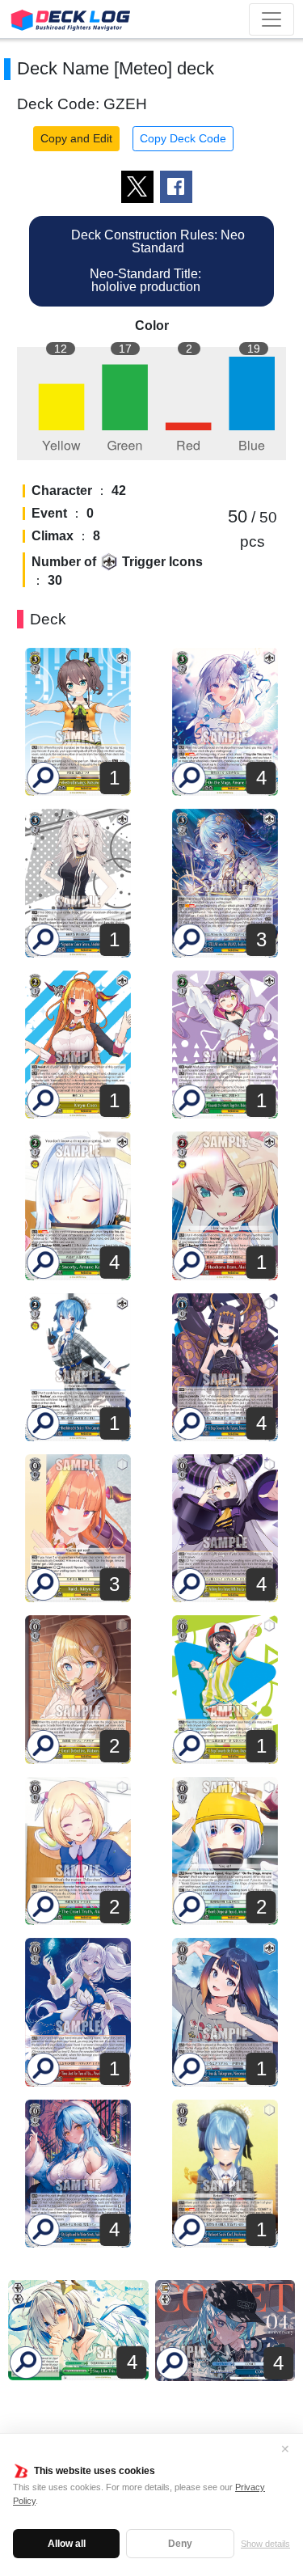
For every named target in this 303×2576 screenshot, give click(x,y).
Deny (180, 2544)
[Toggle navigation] (271, 19)
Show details (265, 2544)
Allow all (67, 2544)
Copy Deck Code (183, 138)
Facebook (176, 187)
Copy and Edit (76, 138)
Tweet (137, 187)
